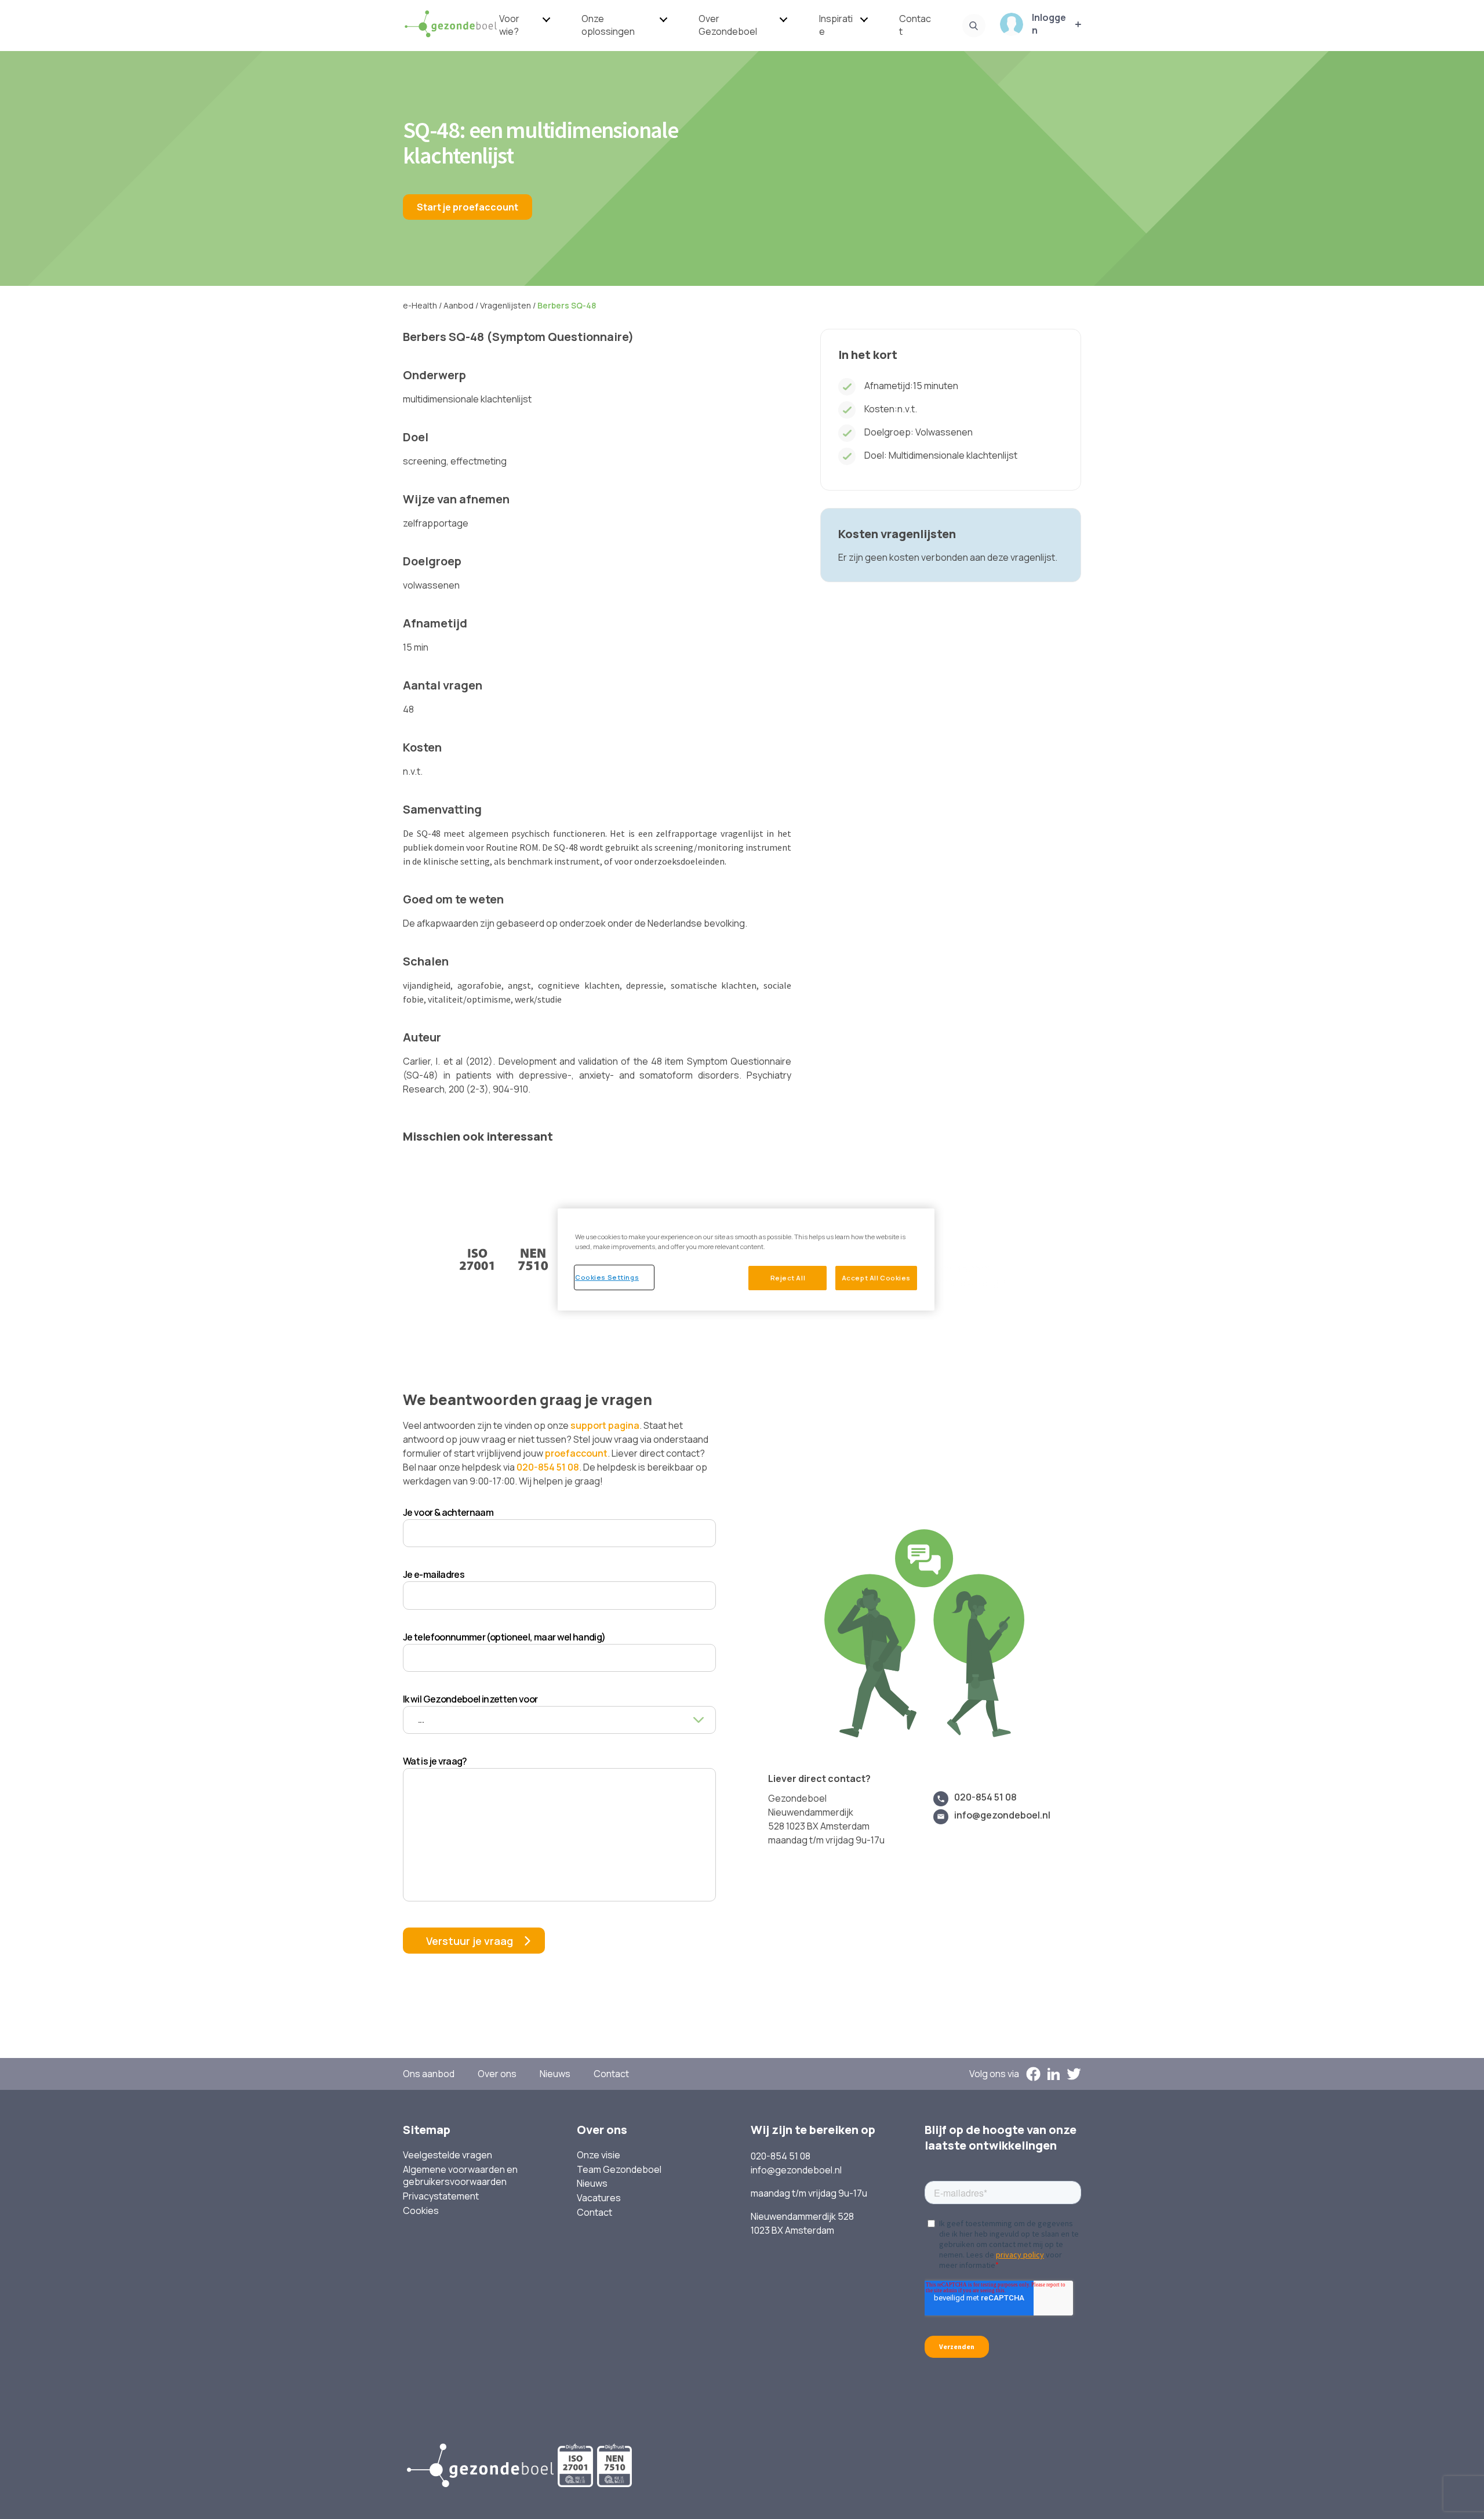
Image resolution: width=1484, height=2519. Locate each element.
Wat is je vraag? (435, 1761)
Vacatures (599, 2198)
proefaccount (576, 1453)
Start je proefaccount (468, 207)
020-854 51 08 (548, 1467)
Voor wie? (509, 25)
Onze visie (599, 2155)
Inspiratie (836, 25)
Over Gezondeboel (728, 25)
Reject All (788, 1278)
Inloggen (1049, 24)
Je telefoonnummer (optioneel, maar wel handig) (504, 1637)
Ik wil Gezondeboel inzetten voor (470, 1699)
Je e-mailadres (434, 1574)
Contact (915, 25)
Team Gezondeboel (619, 2170)
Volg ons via (994, 2074)
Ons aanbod (429, 2074)
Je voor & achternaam (448, 1512)
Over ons (497, 2074)
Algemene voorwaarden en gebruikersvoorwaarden (460, 2176)
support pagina (605, 1425)
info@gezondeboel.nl (1002, 1815)
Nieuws (555, 2074)
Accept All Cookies (876, 1278)
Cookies (421, 2211)
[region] (746, 1259)
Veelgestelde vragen (448, 2155)
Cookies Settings (607, 1277)
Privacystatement (441, 2196)
